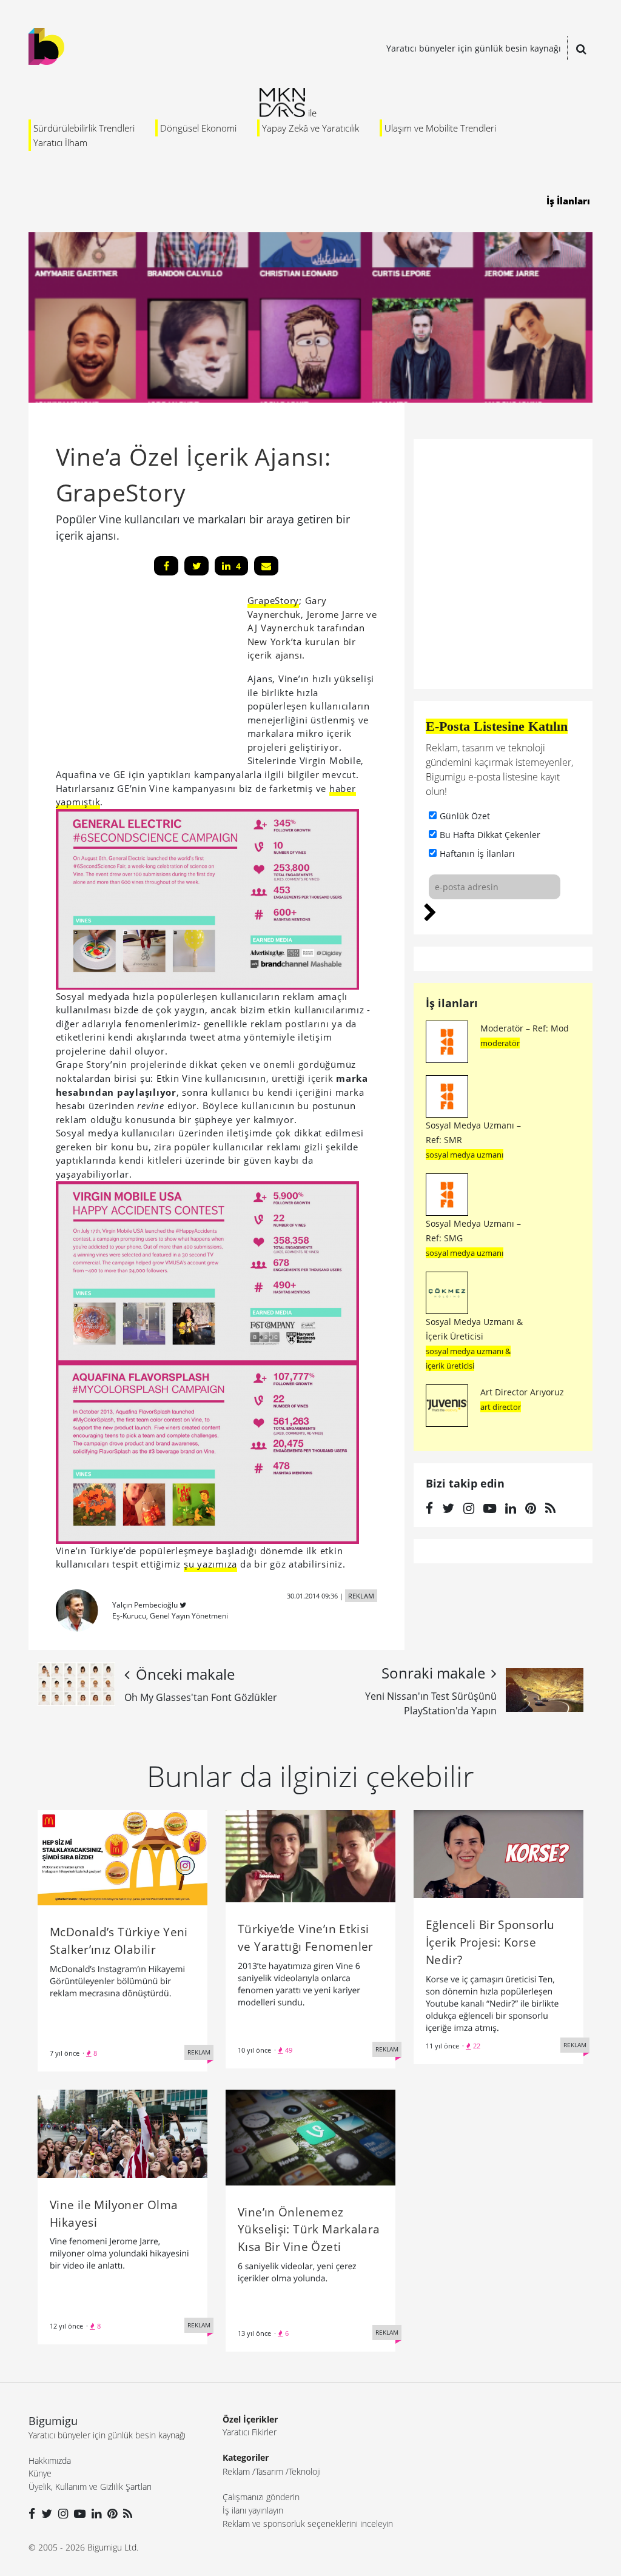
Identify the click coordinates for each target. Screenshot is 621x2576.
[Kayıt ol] (430, 911)
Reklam (236, 2471)
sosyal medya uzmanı (465, 1155)
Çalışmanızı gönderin (261, 2497)
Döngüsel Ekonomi (198, 128)
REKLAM (361, 1596)
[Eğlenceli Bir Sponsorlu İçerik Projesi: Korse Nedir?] (498, 1853)
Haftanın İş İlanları (477, 854)
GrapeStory (274, 600)
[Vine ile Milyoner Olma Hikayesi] (123, 2133)
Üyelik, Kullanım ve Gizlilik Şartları (90, 2487)
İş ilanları (452, 1003)
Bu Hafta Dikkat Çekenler (490, 835)
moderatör (500, 1043)
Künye (40, 2473)
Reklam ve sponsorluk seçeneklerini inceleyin (308, 2524)
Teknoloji (305, 2471)
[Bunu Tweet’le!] (196, 566)
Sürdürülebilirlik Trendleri (84, 128)
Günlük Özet (465, 816)
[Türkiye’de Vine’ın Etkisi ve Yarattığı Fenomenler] (310, 1855)
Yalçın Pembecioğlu (145, 1605)
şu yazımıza (210, 1564)
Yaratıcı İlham (60, 143)
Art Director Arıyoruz (522, 1392)
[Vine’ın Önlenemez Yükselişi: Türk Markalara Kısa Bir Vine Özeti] (310, 2136)
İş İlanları (568, 201)
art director (501, 1407)
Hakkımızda (50, 2460)
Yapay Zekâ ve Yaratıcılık (310, 128)
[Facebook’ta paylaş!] (166, 566)
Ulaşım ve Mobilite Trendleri (440, 128)
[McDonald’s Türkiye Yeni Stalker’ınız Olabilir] (123, 1857)
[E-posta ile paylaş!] (266, 566)
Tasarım (269, 2471)
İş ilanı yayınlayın (253, 2510)
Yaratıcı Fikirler (250, 2432)
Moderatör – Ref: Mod (525, 1028)
